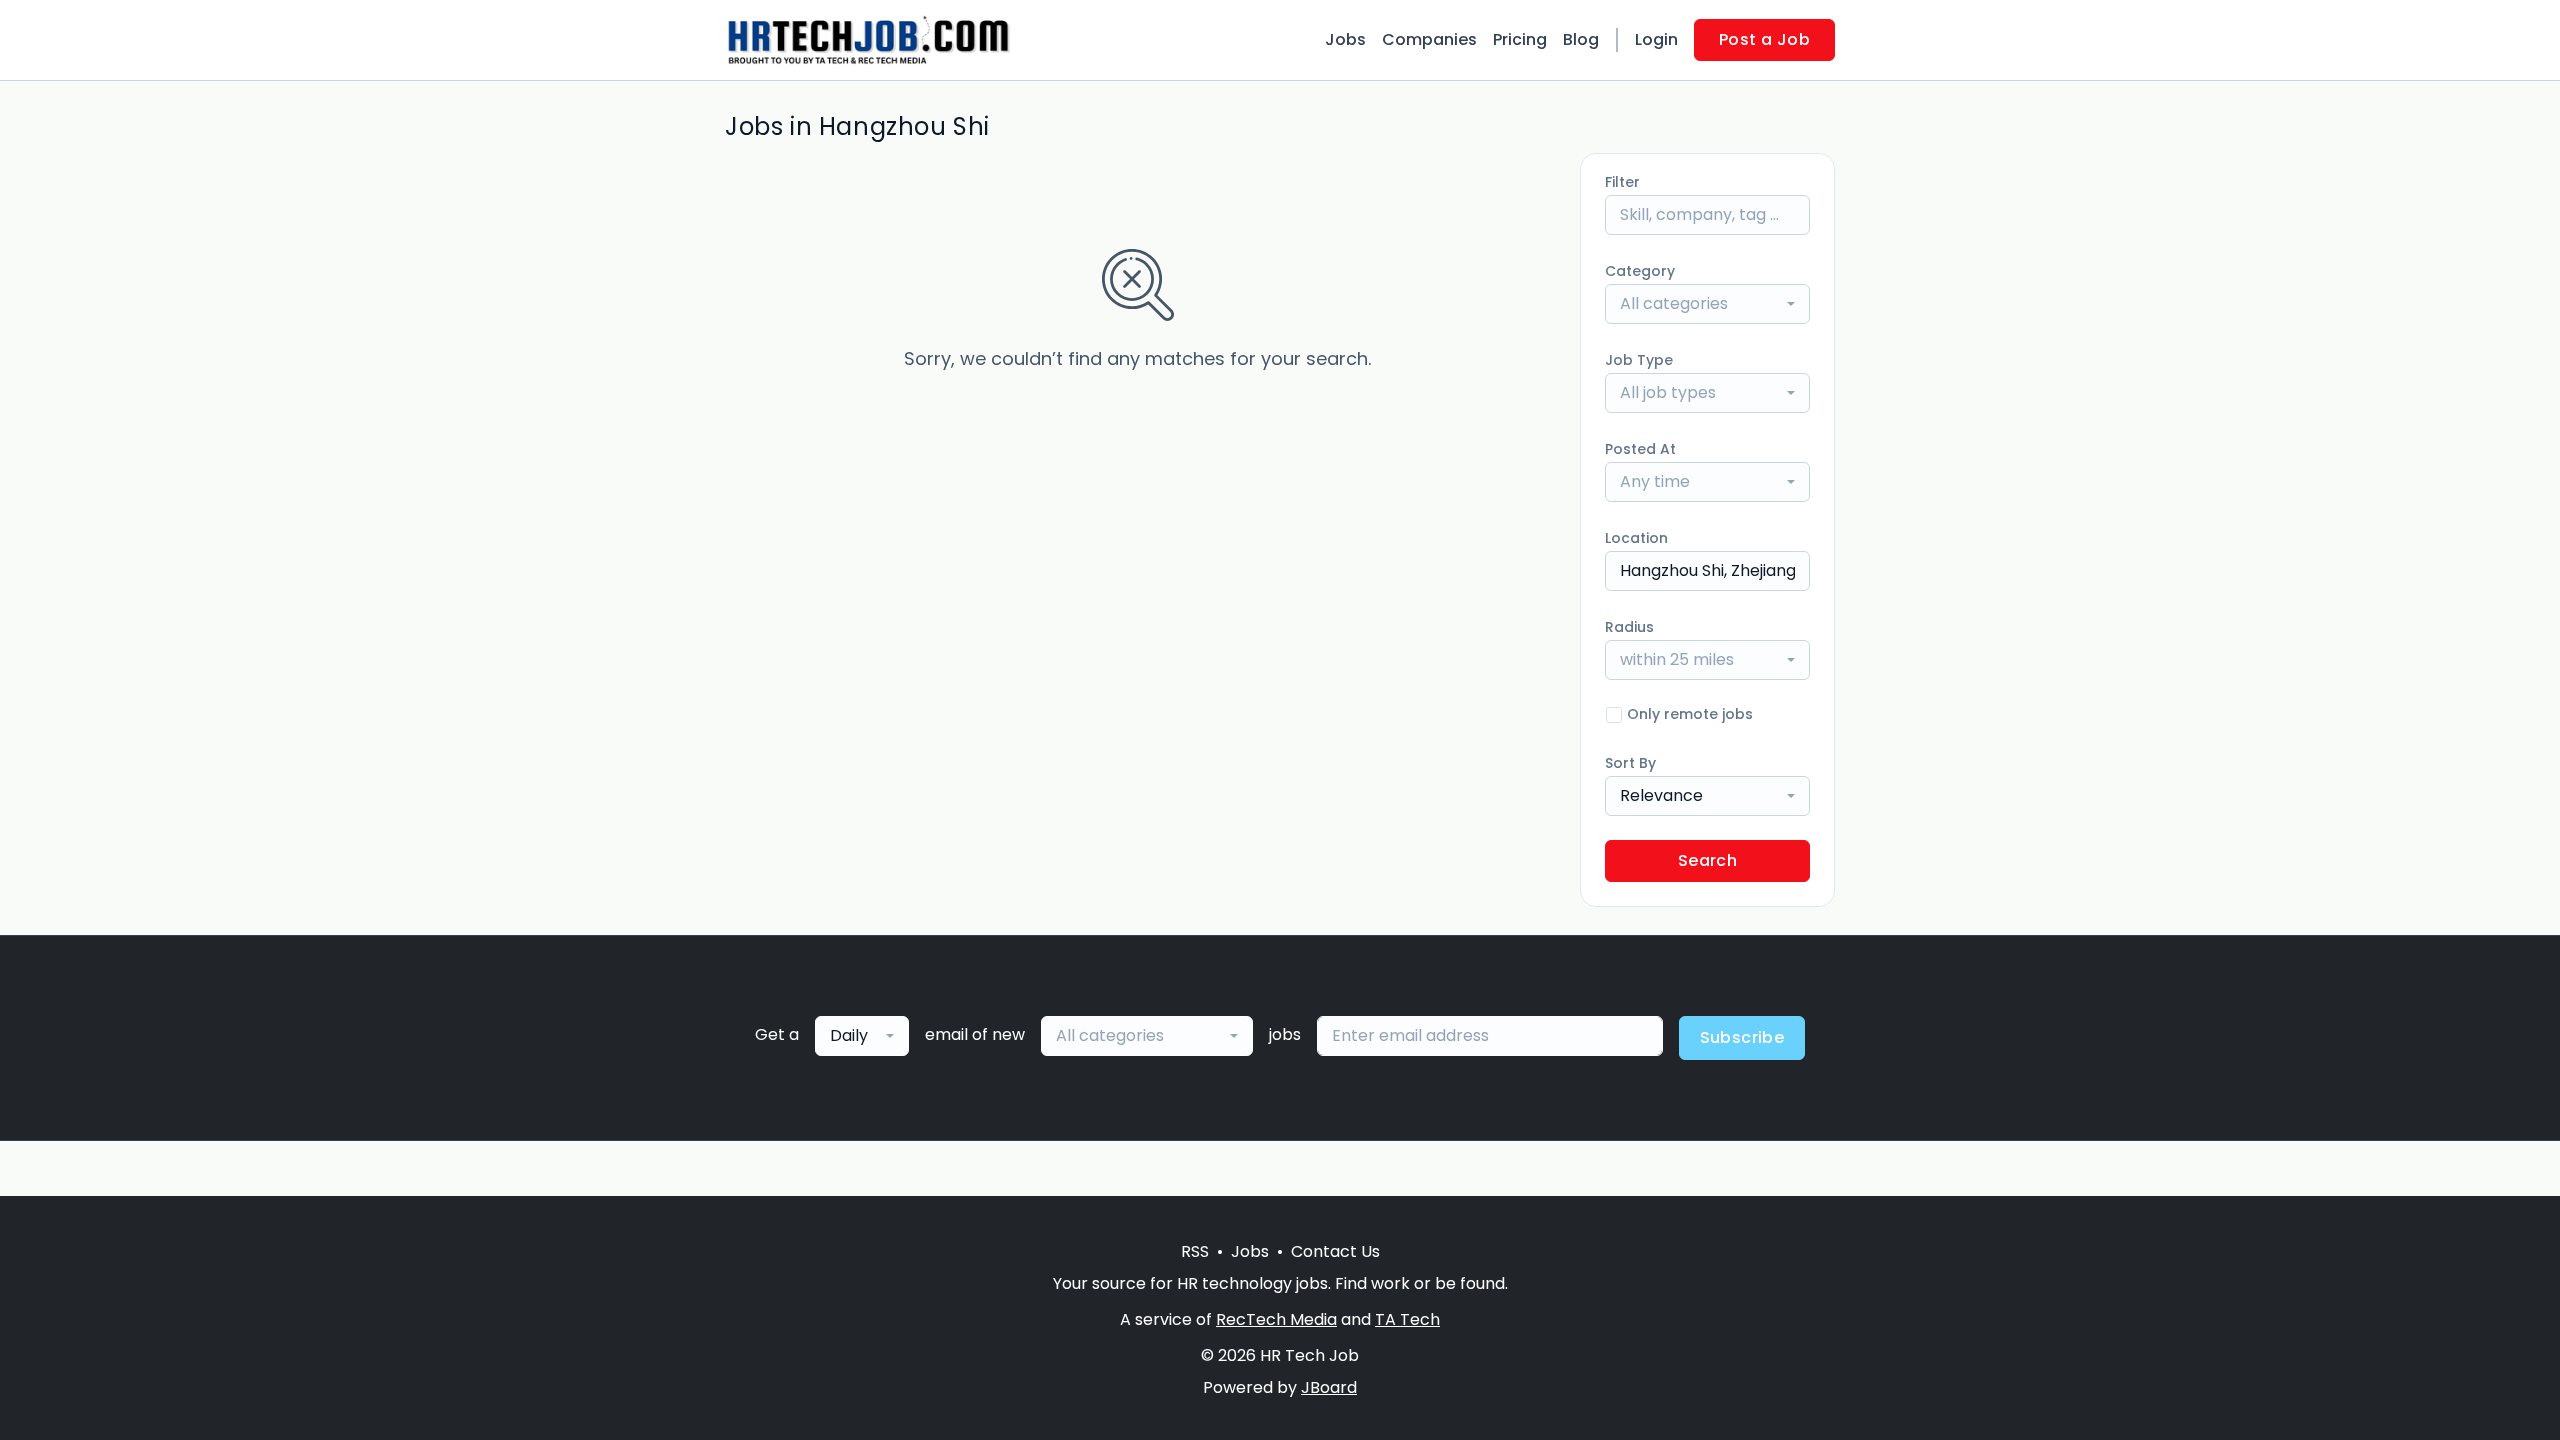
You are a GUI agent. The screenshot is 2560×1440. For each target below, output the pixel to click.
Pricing (1520, 39)
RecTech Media (1276, 1319)
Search (1707, 860)
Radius (1629, 627)
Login (1656, 39)
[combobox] (1707, 304)
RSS (1195, 1251)
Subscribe (1742, 1037)
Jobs (1345, 39)
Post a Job (1764, 39)
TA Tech (1407, 1319)
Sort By (1630, 763)
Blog (1581, 39)
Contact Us (1335, 1251)
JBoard (1329, 1387)
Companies (1429, 39)
